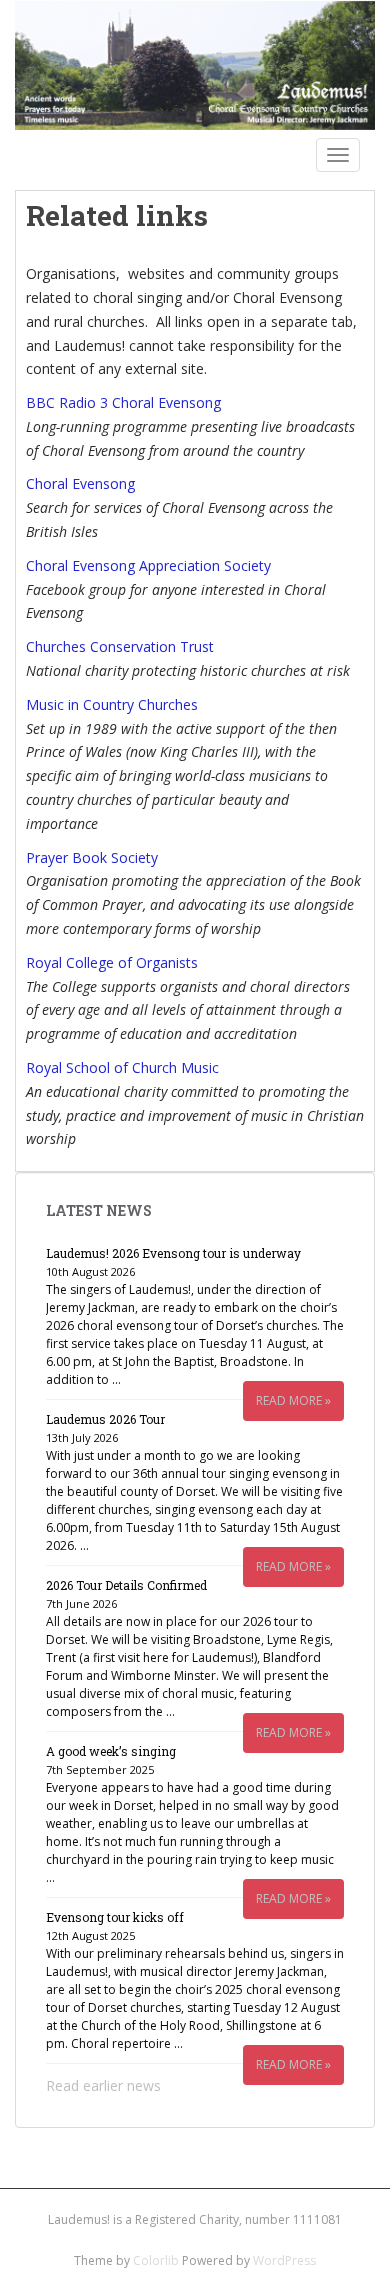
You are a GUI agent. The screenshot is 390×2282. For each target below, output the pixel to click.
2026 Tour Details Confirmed (126, 1585)
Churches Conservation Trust (120, 646)
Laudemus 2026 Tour (105, 1419)
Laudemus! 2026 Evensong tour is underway (173, 1253)
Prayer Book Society (92, 857)
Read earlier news (103, 2085)
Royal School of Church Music (122, 1067)
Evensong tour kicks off (115, 1917)
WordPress (284, 2260)
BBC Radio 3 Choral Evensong (123, 402)
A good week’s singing (111, 1751)
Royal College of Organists (112, 962)
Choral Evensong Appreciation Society (148, 565)
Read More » (293, 1400)
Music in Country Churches (112, 704)
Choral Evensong (80, 483)
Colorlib (156, 2260)
